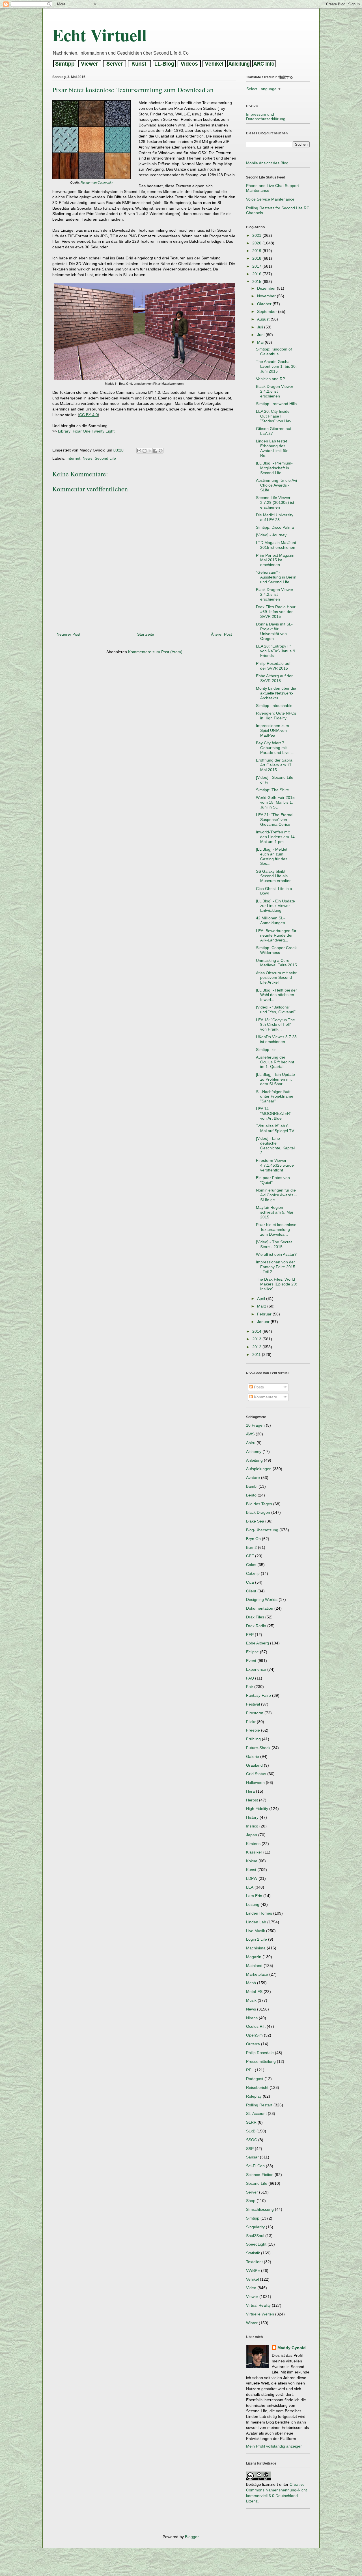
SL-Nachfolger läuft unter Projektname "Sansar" (275, 1096)
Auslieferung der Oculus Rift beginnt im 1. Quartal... (275, 1062)
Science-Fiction (260, 2175)
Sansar (252, 2157)
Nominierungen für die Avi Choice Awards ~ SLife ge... (276, 1195)
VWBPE (253, 2270)
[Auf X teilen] (150, 451)
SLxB (251, 2131)
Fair (250, 1687)
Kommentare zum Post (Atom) (155, 652)
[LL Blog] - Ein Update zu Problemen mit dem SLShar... (275, 1079)
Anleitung (254, 1460)
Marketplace (257, 1974)
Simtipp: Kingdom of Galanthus (274, 351)
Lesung (253, 1904)
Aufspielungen (259, 1469)
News (88, 458)
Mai (261, 342)
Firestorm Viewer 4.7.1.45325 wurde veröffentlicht (275, 1165)
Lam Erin (254, 1896)
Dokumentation (260, 1608)
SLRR (251, 2122)
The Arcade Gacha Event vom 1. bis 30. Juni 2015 (276, 366)
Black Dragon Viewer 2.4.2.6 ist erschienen (275, 391)
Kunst (251, 1870)
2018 (257, 258)
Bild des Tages (259, 1504)
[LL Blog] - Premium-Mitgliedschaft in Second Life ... (274, 468)
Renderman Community (97, 182)
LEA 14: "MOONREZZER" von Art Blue (274, 1113)
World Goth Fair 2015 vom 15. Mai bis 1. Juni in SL (275, 802)
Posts (258, 1387)
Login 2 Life (257, 1939)
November (267, 296)
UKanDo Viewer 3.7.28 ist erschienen (276, 1039)
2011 (257, 1354)
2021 (257, 235)
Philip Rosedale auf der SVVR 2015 (273, 666)
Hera (250, 1791)
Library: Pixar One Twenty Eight (86, 431)
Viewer (252, 2297)
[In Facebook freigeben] (155, 451)
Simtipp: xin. (267, 1050)
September (268, 311)
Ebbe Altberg (258, 1643)
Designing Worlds (262, 1599)
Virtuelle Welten (260, 2314)
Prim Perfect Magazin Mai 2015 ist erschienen (275, 560)
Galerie (253, 1756)
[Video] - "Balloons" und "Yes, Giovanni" (276, 1009)
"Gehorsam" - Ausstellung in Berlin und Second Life (276, 577)
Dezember (267, 288)
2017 (257, 266)
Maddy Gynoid (292, 2348)
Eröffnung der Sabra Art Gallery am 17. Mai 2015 (274, 765)
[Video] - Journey (271, 535)
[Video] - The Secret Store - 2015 (274, 1244)
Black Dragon (258, 1512)
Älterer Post (221, 634)
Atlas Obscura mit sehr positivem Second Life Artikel (276, 978)
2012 (257, 1347)
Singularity (255, 2227)
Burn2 (251, 1547)
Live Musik (256, 1931)
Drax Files (255, 1617)
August (264, 319)
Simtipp (253, 2218)
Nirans (252, 2018)
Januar (264, 1322)
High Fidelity (257, 1809)
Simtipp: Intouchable (274, 706)
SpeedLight (256, 2244)
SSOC (252, 2140)
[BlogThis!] (145, 451)
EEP (250, 1635)
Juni (261, 335)
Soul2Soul (255, 2236)
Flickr (251, 1722)
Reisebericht (257, 2087)
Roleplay (254, 2096)
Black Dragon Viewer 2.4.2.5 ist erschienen (275, 594)
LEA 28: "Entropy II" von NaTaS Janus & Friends (276, 651)
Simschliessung (260, 2209)
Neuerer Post (68, 634)
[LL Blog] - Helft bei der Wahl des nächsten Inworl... (276, 995)
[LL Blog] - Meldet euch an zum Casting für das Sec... (272, 856)
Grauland (254, 1765)
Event (251, 1661)
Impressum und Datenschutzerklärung (266, 117)
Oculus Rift (256, 2026)
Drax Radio (256, 1626)
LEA (250, 1887)
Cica (250, 1582)
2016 (257, 274)
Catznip (253, 1573)
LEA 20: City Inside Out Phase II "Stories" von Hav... (275, 416)
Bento (251, 1495)
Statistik (253, 2253)
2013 (257, 1339)
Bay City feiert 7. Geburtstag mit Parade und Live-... (275, 748)
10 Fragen (255, 1425)
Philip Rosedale (260, 2053)
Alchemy (254, 1452)
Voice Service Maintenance (270, 199)
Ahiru (251, 1443)
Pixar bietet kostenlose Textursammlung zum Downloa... (276, 1229)
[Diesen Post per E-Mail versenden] (139, 451)
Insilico (252, 1826)
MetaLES (254, 1992)
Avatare (253, 1478)
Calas (251, 1565)
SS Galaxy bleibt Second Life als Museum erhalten (274, 876)
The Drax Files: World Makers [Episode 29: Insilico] (276, 1284)
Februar (265, 1314)
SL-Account (256, 2113)
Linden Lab (256, 1922)
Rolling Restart (259, 2105)
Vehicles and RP (271, 379)
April (262, 1298)
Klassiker (254, 1852)
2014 (257, 1331)
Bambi (252, 1486)
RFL (250, 2070)
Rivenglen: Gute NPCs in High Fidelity (276, 716)
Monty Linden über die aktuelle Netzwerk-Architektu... (276, 693)
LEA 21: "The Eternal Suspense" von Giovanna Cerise (275, 820)
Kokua (252, 1861)
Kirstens (253, 1844)
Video (251, 2288)
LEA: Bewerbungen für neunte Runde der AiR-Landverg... (276, 936)
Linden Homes (259, 1913)
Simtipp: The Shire (272, 790)
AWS (250, 1434)
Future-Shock (258, 1748)
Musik (251, 2000)
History (252, 1817)
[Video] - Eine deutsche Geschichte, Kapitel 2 (275, 1145)
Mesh (251, 1983)
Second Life (105, 458)
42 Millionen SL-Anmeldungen (271, 920)
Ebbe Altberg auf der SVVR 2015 (274, 678)
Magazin (254, 1957)
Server (252, 2192)
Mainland (254, 1966)
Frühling (253, 1739)
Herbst (252, 1800)
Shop (251, 2201)
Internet (73, 458)
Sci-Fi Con (255, 2166)
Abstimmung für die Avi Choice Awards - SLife (276, 485)
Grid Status (256, 1774)
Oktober (265, 304)
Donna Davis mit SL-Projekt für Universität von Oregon (274, 631)
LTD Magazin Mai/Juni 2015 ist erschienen (276, 545)
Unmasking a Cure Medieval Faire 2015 (276, 963)
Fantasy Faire (258, 1695)
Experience (256, 1669)
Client (251, 1591)
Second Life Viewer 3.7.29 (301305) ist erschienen (275, 502)
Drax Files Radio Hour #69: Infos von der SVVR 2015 (276, 612)
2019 (257, 251)
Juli (261, 327)
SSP (250, 2149)
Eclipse (252, 1652)
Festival (253, 1704)
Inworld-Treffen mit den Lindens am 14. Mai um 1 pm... (276, 837)
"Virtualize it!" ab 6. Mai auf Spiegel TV (275, 1128)
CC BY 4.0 (89, 415)
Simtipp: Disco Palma (275, 527)
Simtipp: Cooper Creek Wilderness (276, 950)
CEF (250, 1556)
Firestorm (255, 1713)
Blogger (192, 2537)
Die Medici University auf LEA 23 (275, 517)
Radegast (255, 2079)
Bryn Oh (253, 1539)
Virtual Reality (258, 2305)
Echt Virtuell (100, 35)
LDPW (252, 1878)
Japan (252, 1835)
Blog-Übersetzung (262, 1530)
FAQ (250, 1678)
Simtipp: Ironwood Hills (276, 404)
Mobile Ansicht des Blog (267, 163)
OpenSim (254, 2035)
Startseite (146, 634)
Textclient (254, 2262)
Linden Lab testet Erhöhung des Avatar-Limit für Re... (272, 448)
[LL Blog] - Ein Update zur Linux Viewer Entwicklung (275, 906)
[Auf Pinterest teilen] (161, 451)
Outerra (253, 2044)
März (262, 1306)
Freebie (253, 1730)
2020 (257, 243)
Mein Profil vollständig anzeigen (274, 2446)
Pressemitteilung (261, 2061)
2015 (257, 281)
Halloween (255, 1782)
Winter (252, 2323)
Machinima (256, 1948)
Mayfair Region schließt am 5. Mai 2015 (274, 1212)
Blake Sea (255, 1521)
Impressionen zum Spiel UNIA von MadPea (272, 730)
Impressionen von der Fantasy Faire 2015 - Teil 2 (276, 1267)
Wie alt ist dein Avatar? (276, 1254)
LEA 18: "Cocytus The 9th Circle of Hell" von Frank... (275, 1025)
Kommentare (265, 1397)
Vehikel (252, 2279)
